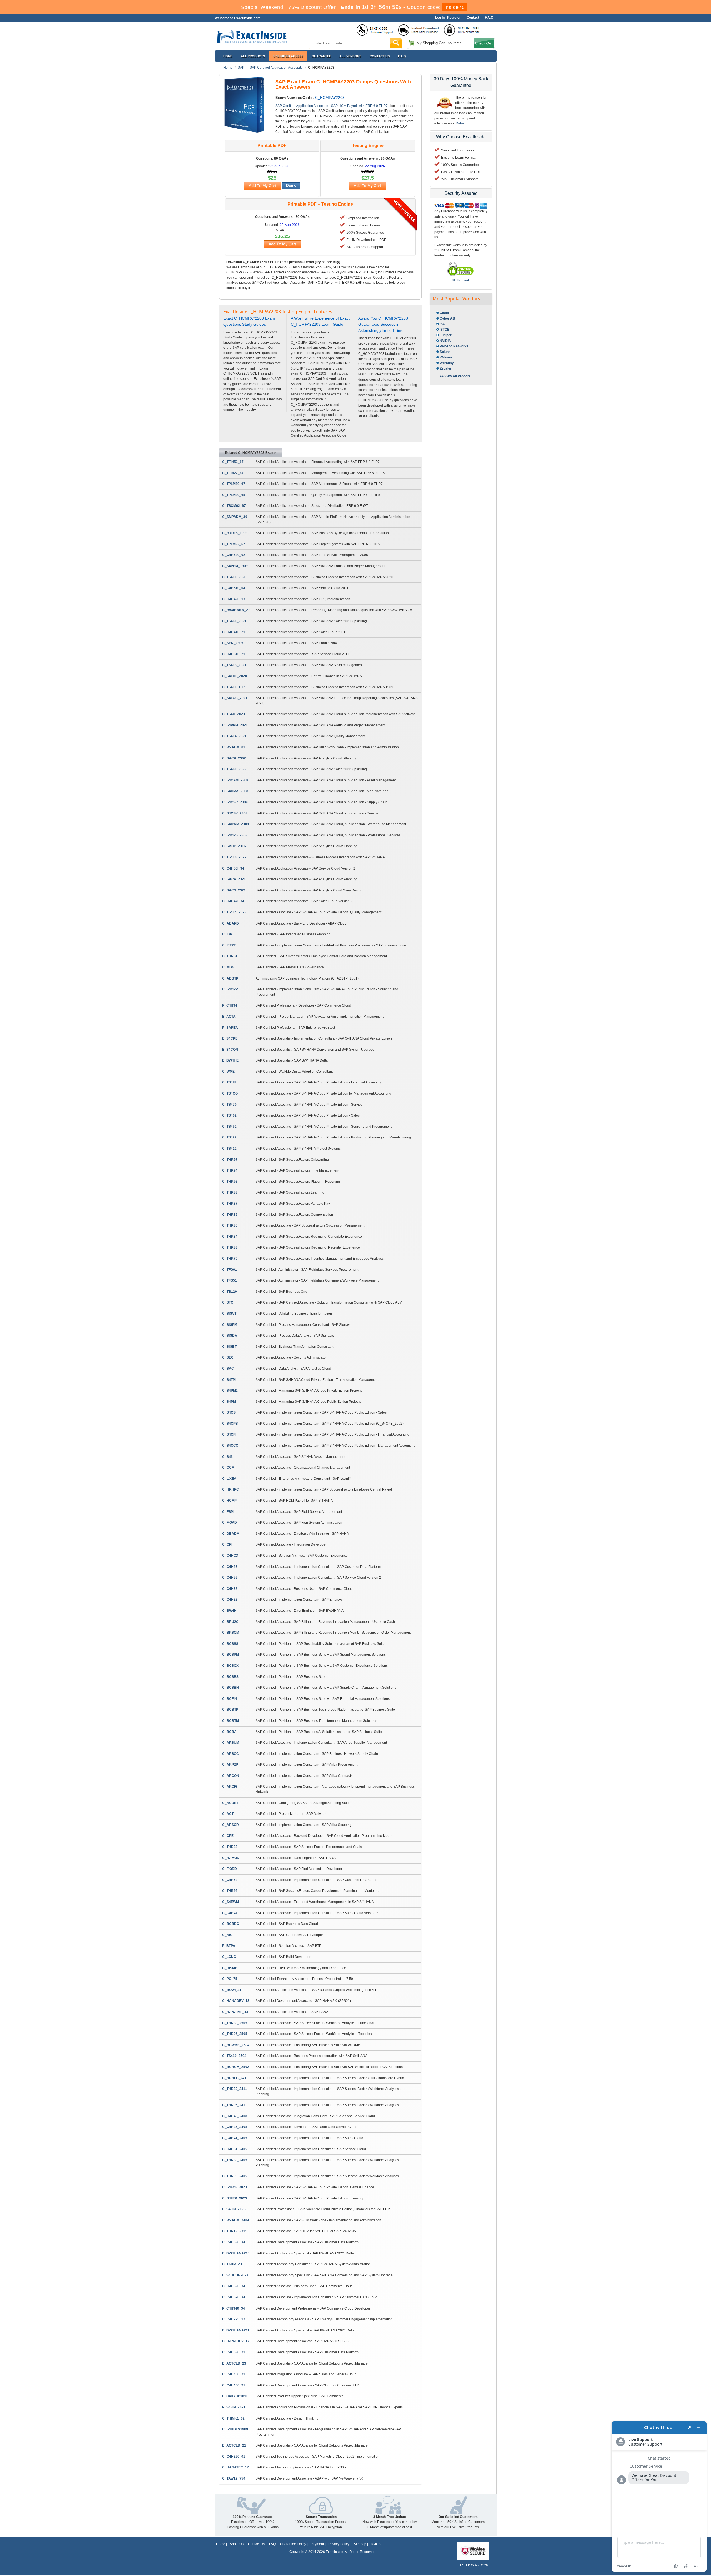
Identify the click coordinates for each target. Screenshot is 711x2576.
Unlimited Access (288, 56)
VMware (446, 357)
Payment (317, 2544)
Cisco (444, 313)
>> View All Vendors (455, 376)
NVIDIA (445, 341)
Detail (460, 123)
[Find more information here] (659, 2497)
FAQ (272, 2544)
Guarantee (321, 56)
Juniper (446, 335)
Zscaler (446, 368)
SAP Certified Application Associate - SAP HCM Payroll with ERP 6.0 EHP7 (331, 106)
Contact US (380, 56)
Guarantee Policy (293, 2544)
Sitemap (360, 2544)
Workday (447, 363)
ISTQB (445, 330)
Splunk (445, 352)
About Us (237, 2544)
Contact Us (256, 2544)
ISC (442, 324)
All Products (253, 56)
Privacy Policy (339, 2544)
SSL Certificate (461, 280)
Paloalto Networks (454, 346)
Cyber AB (447, 318)
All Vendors (350, 56)
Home (228, 56)
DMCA (376, 2544)
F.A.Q (402, 56)
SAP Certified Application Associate (276, 68)
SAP (241, 68)
